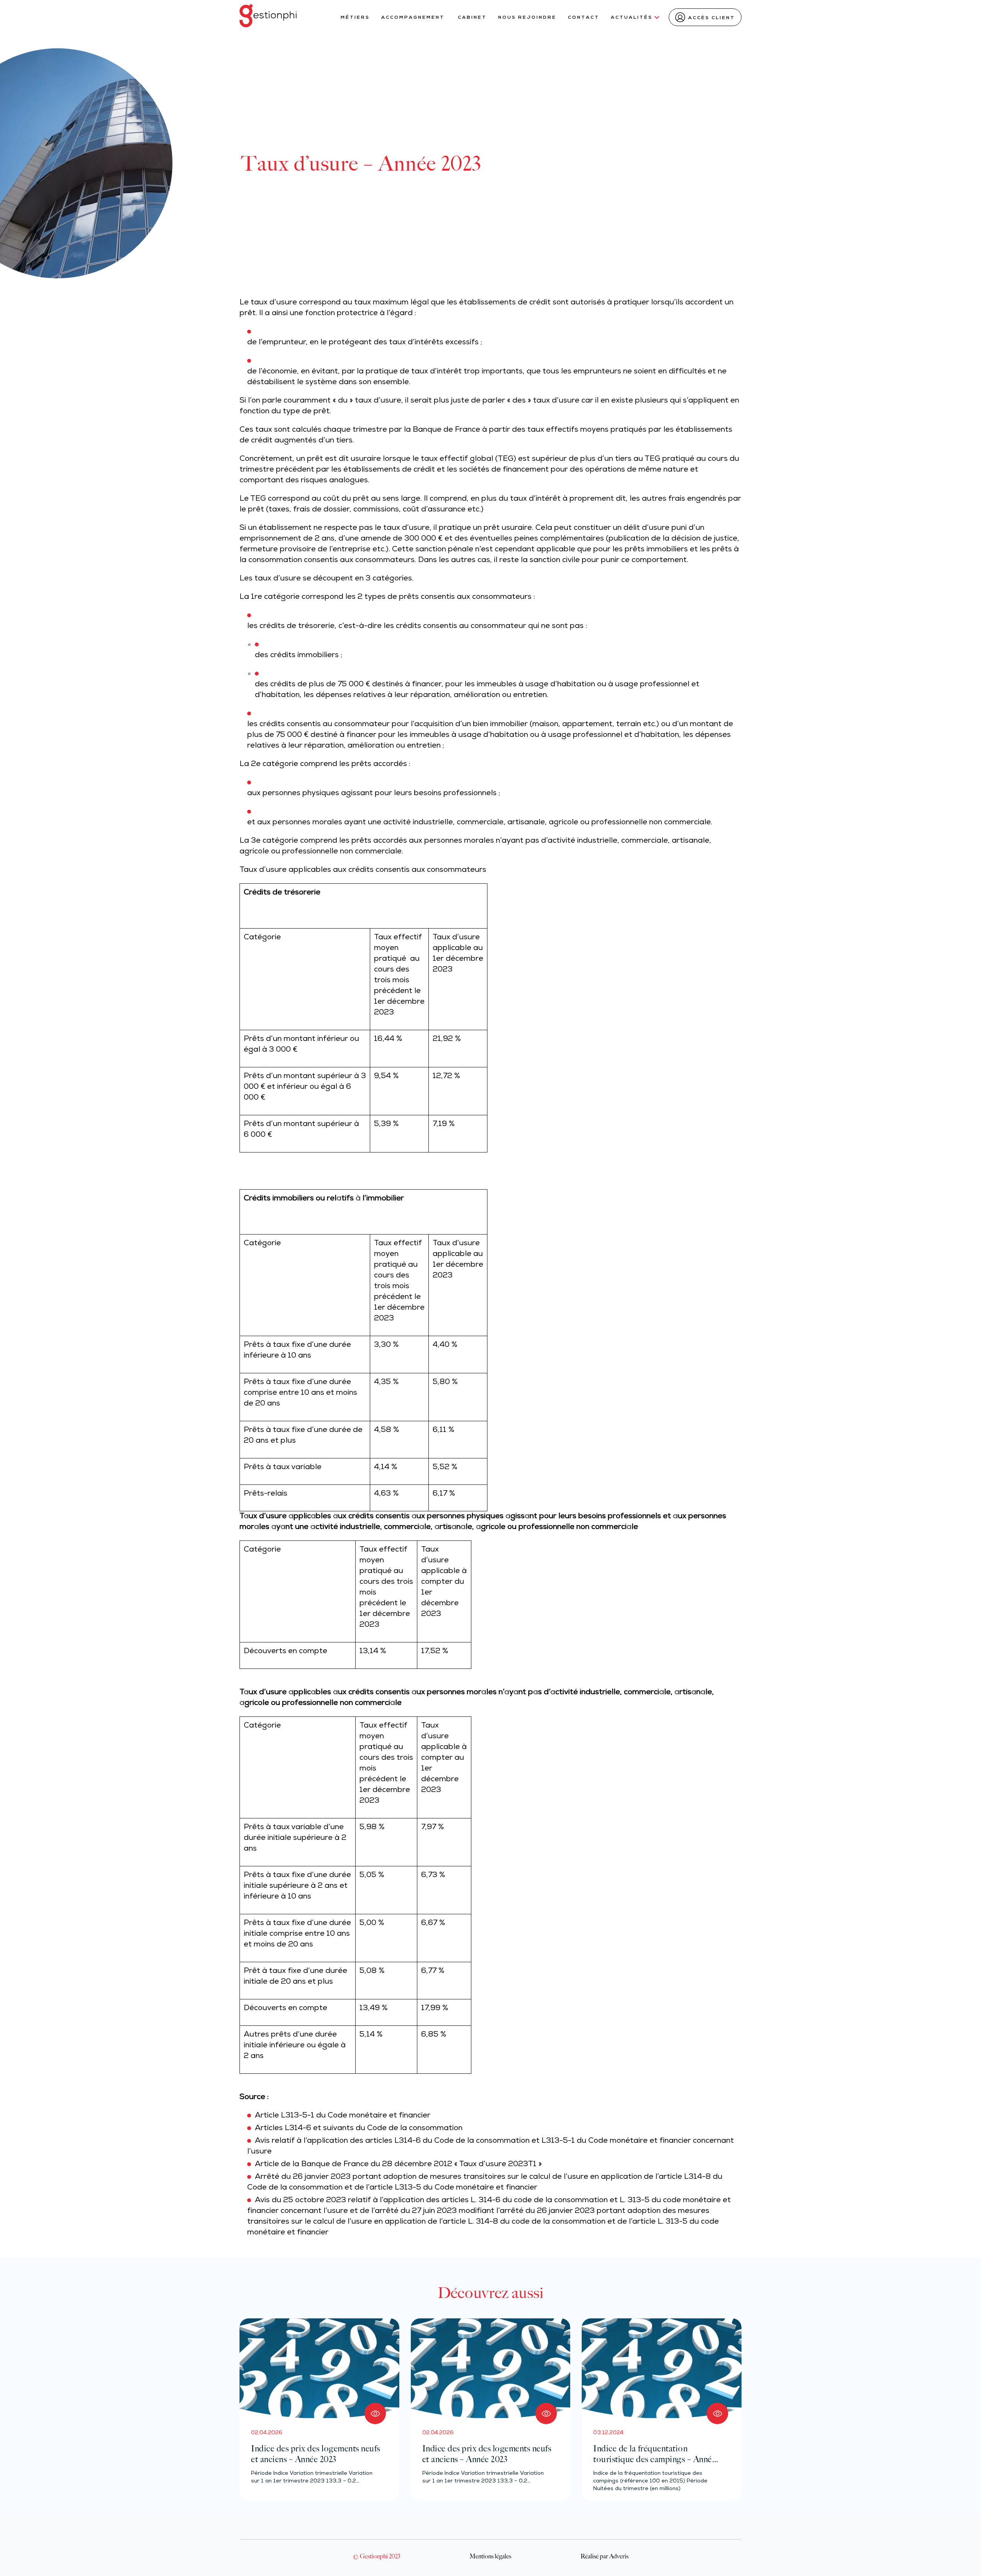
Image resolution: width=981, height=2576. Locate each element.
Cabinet (472, 18)
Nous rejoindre (527, 18)
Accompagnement (414, 18)
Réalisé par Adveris (605, 2556)
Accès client (712, 18)
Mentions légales (490, 2556)
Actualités (632, 18)
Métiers (355, 18)
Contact (584, 18)
